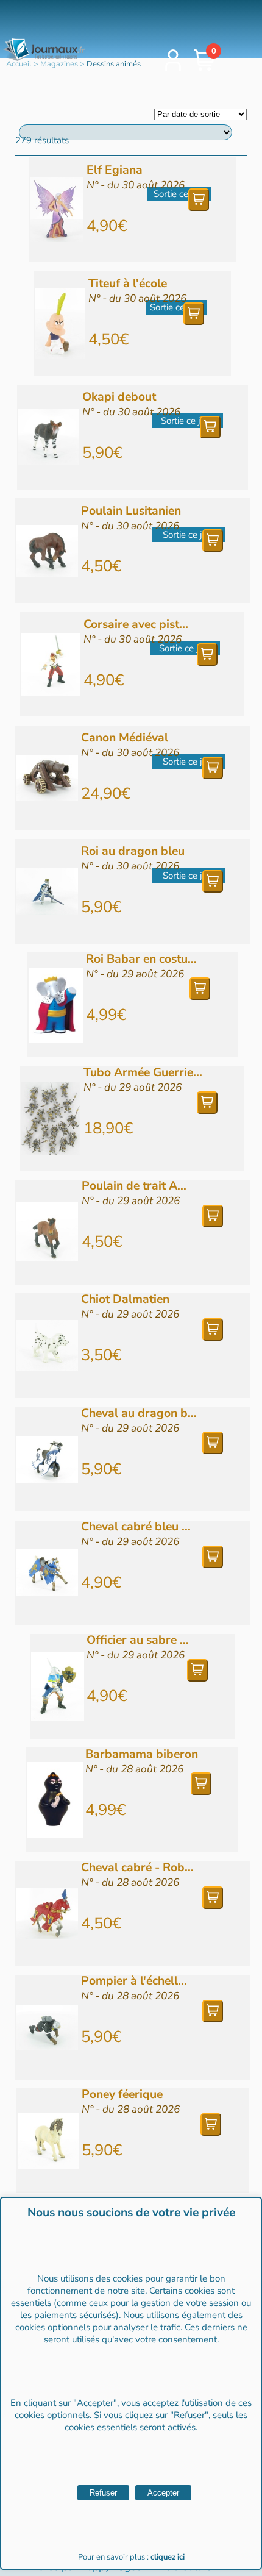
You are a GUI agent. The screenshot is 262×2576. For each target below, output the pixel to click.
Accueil (19, 64)
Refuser (103, 2493)
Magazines (59, 64)
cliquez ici (168, 2557)
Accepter (163, 2493)
